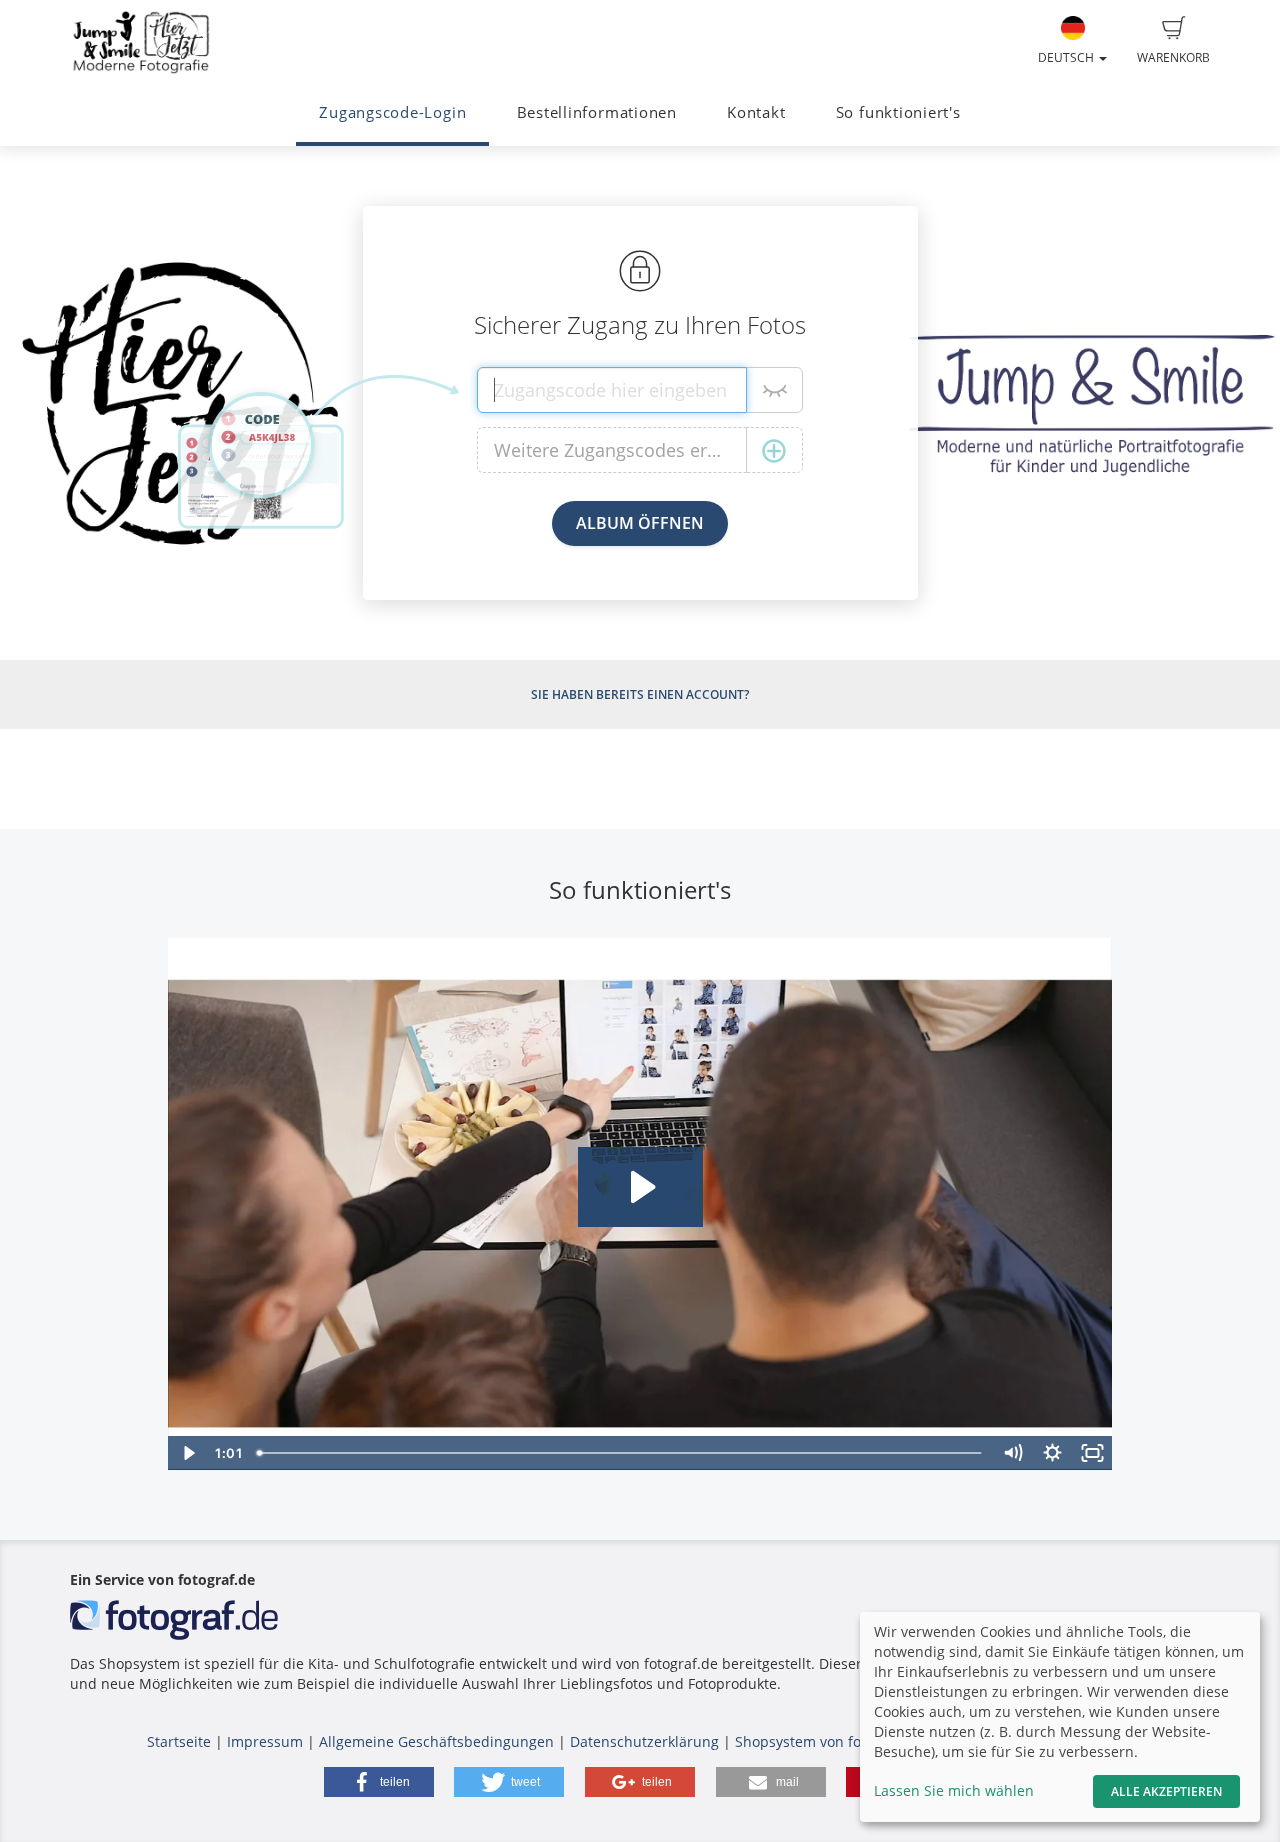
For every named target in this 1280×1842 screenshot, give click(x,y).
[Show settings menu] (1053, 1453)
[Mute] (1013, 1453)
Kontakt (756, 112)
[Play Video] (188, 1453)
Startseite (179, 1741)
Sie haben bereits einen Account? (640, 694)
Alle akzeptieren (1166, 1791)
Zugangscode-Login (392, 112)
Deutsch (1067, 57)
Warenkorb (1173, 57)
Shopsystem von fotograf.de (828, 1741)
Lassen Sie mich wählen (954, 1790)
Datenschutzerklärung (644, 1741)
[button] (379, 1782)
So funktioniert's (898, 112)
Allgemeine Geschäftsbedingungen (436, 1741)
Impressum (265, 1741)
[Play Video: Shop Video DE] (640, 1187)
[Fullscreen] (1093, 1453)
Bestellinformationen (597, 112)
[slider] (621, 1453)
